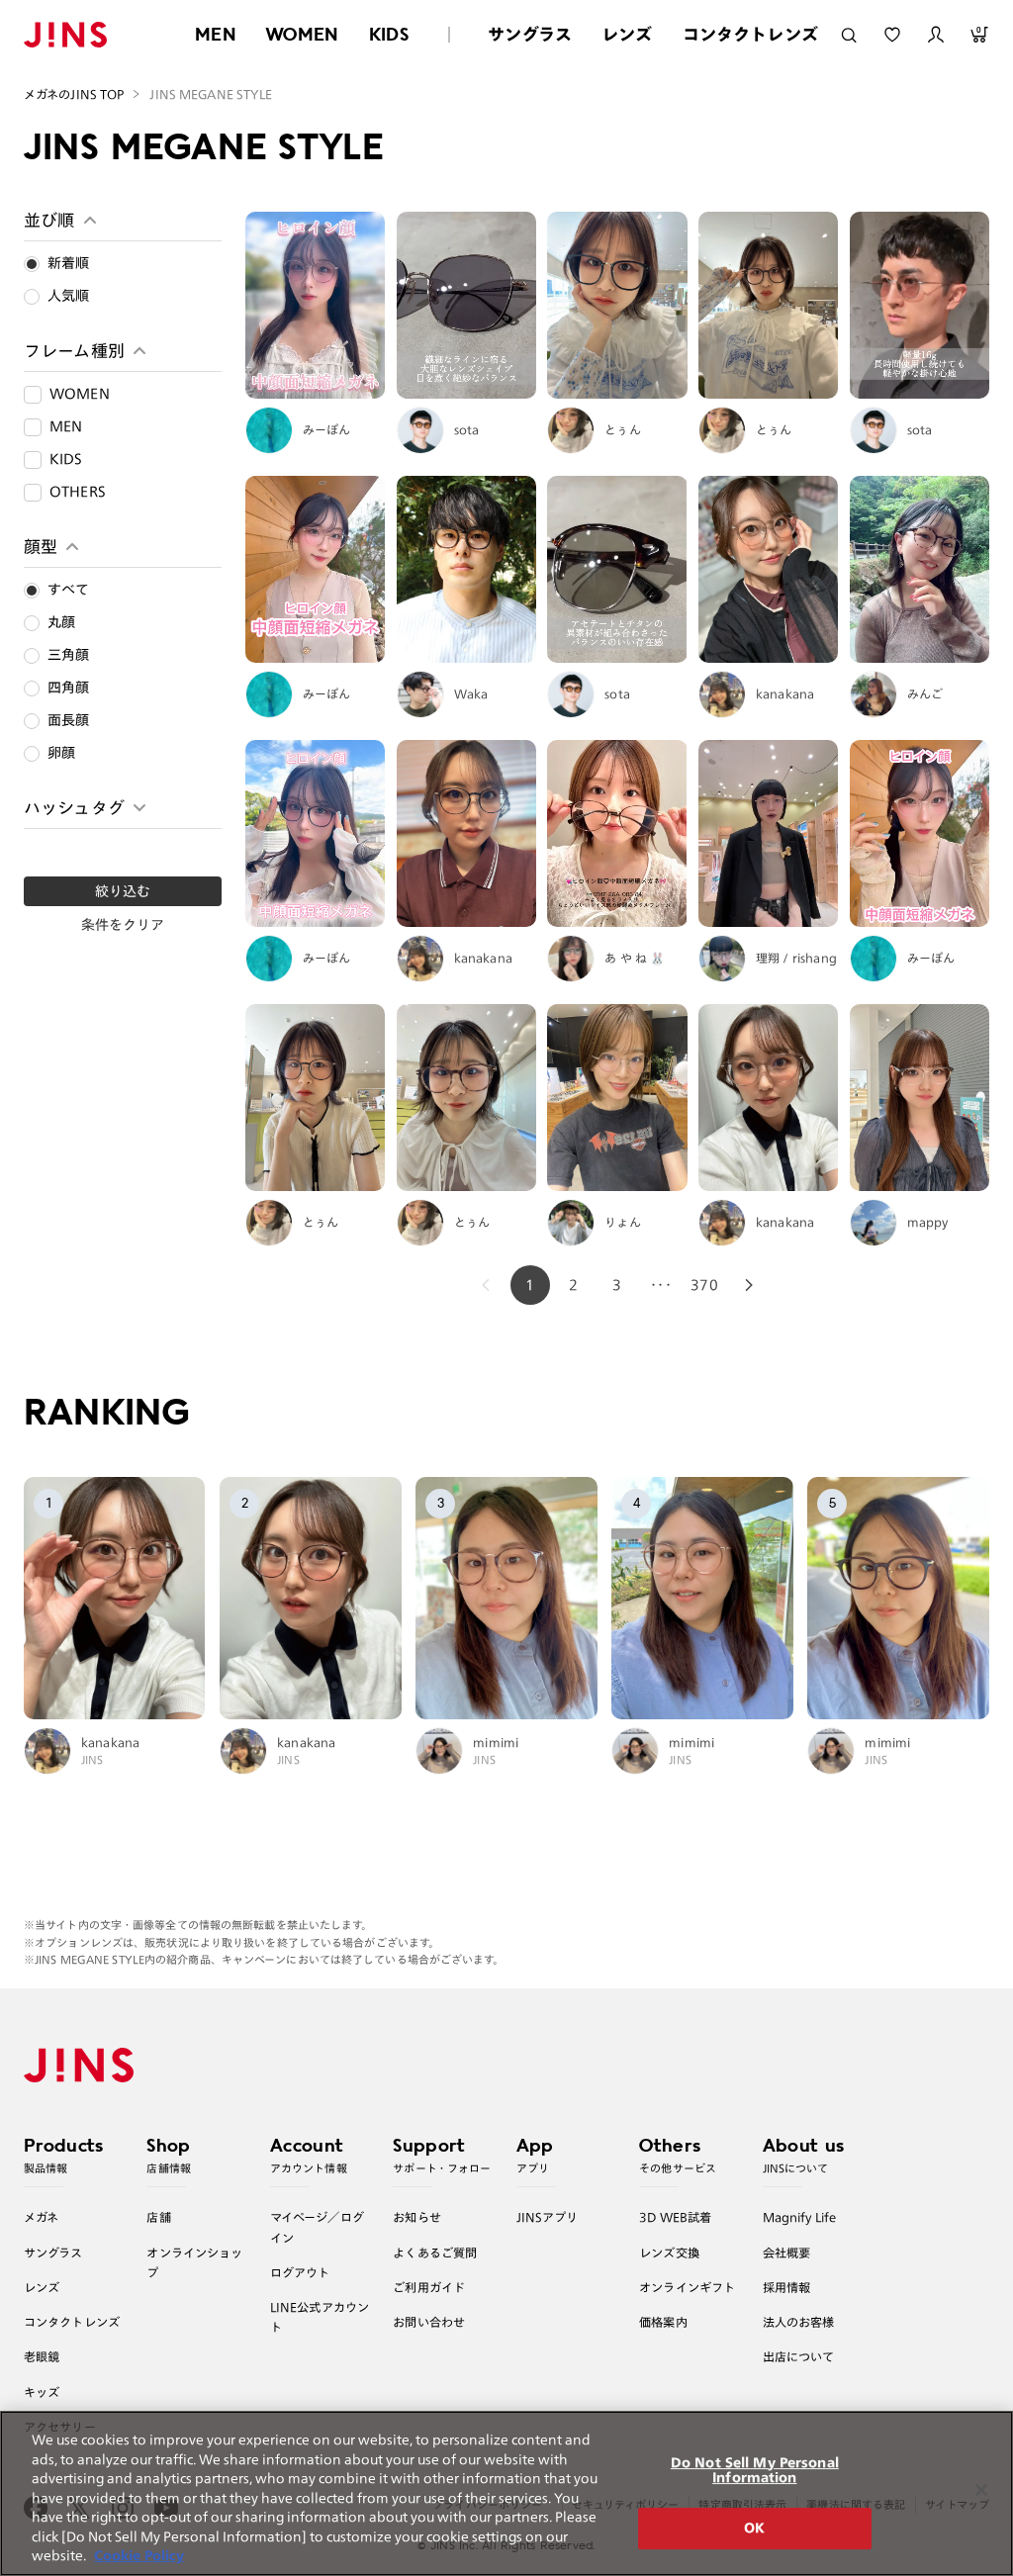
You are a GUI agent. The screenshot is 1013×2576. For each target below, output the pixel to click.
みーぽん (327, 429)
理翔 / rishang (796, 958)
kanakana (785, 693)
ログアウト (300, 2272)
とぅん (623, 429)
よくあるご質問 (435, 2253)
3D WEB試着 (675, 2217)
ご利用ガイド (429, 2287)
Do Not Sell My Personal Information (755, 2471)
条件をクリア (123, 925)
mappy (928, 1222)
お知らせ (417, 2217)
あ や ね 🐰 (635, 958)
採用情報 (787, 2287)
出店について (799, 2356)
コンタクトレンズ (750, 34)
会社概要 (787, 2253)
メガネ (41, 2217)
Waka (471, 693)
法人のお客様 (799, 2322)
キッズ (42, 2392)
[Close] (981, 2490)
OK (754, 2528)
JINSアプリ (548, 2217)
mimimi (496, 1742)
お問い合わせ (429, 2322)
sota (467, 429)
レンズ (627, 34)
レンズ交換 (669, 2253)
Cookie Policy (139, 2556)
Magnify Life (799, 2217)
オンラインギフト (687, 2287)
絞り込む (123, 891)
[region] (506, 2493)
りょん (623, 1222)
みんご (925, 693)
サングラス (530, 34)
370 (704, 1285)
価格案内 (663, 2322)
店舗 (158, 2217)
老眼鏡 (42, 2356)
